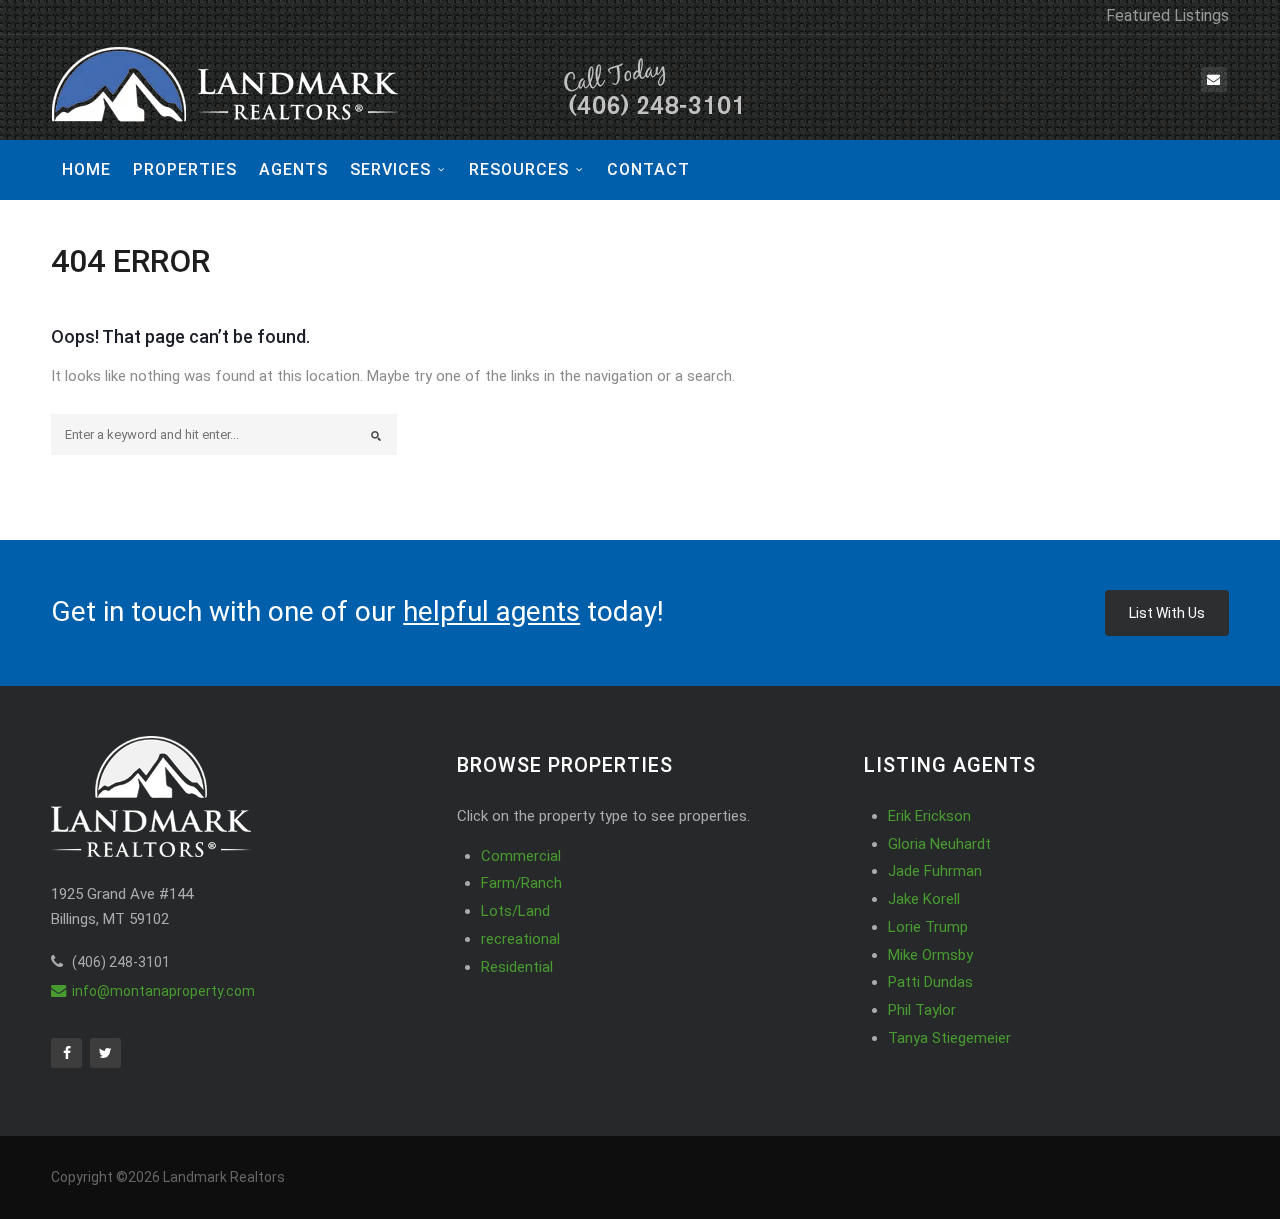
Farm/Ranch (521, 883)
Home (86, 169)
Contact (648, 169)
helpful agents (491, 611)
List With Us (1167, 613)
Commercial (521, 856)
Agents (293, 169)
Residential (517, 967)
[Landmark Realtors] (401, 87)
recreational (520, 939)
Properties (185, 169)
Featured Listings (1167, 15)
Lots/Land (515, 911)
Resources (519, 169)
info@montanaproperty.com (163, 991)
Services (390, 169)
